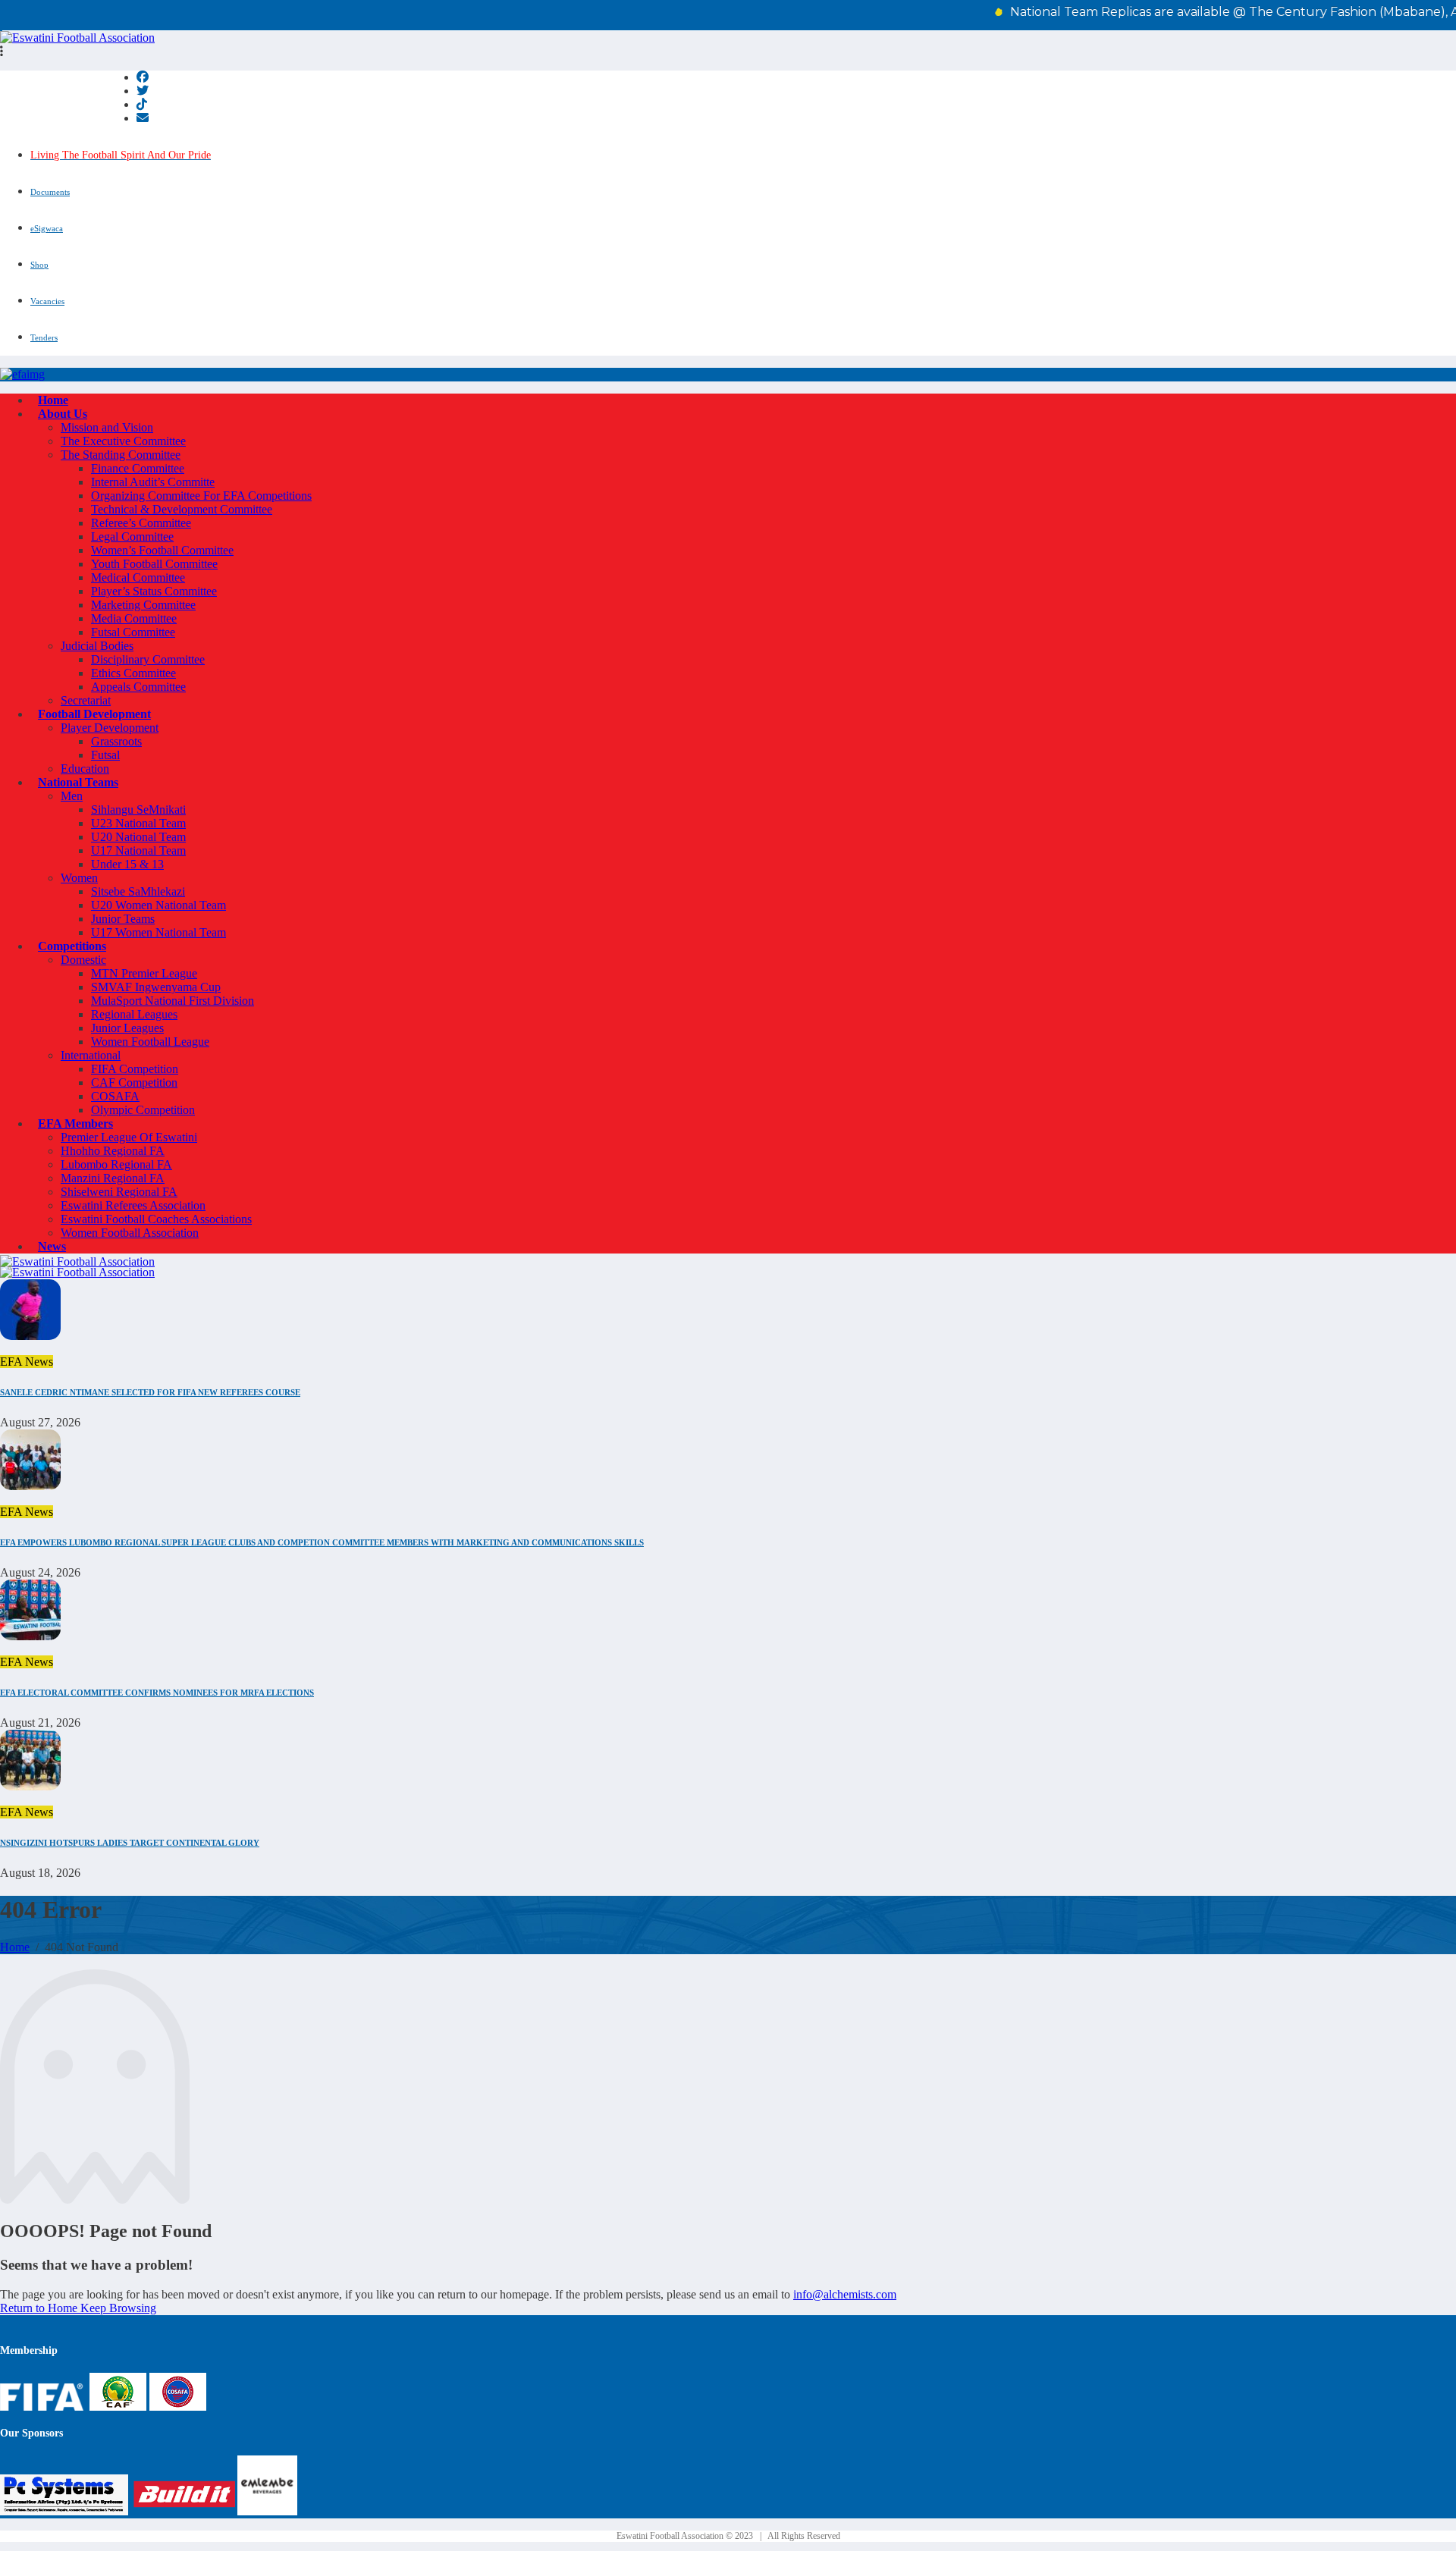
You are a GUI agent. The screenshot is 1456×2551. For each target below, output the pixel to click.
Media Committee (134, 618)
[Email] (143, 118)
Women (79, 878)
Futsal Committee (133, 632)
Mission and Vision (107, 427)
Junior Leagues (127, 1028)
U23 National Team (138, 823)
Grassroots (116, 741)
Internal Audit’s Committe (153, 482)
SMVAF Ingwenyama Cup (156, 987)
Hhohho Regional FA (113, 1151)
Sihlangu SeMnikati (138, 810)
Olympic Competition (143, 1110)
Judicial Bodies (97, 646)
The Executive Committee (123, 441)
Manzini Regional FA (113, 1178)
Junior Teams (123, 919)
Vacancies (47, 301)
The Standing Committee (121, 455)
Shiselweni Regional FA (119, 1192)
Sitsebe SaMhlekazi (138, 891)
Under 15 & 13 (127, 864)
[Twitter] (143, 91)
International (91, 1055)
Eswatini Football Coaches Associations (156, 1219)
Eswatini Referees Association (133, 1205)
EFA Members (75, 1123)
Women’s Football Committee (162, 550)
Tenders (44, 337)
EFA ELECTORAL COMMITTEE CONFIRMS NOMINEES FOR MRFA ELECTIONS (157, 1693)
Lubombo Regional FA (116, 1164)
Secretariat (86, 700)
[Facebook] (143, 77)
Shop (39, 265)
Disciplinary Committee (148, 659)
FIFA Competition (135, 1069)
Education (85, 769)
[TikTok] (142, 104)
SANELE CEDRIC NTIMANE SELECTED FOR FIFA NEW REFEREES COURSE (150, 1392)
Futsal (105, 755)
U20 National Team (138, 837)
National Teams (78, 782)
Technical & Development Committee (182, 509)
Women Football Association (130, 1233)
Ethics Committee (133, 673)
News (52, 1246)
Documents (50, 192)
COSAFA (115, 1096)
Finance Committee (138, 468)
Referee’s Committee (141, 523)
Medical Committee (138, 577)
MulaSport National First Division (173, 1001)
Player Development (110, 728)
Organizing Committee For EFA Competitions (201, 496)
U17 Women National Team (158, 932)
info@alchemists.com (845, 2294)
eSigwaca (47, 228)
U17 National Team (138, 850)
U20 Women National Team (158, 905)
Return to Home (40, 2308)
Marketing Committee (143, 605)
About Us (63, 414)
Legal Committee (132, 537)
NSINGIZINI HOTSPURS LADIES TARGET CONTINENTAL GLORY (130, 1843)
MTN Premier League (144, 973)
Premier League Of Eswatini (129, 1137)
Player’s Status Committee (154, 591)
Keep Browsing (118, 2308)
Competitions (72, 946)
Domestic (83, 960)
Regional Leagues (134, 1014)
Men (72, 796)
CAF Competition (134, 1083)
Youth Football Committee (154, 564)
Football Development (94, 714)
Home (53, 400)
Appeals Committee (138, 687)
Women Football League (150, 1042)
